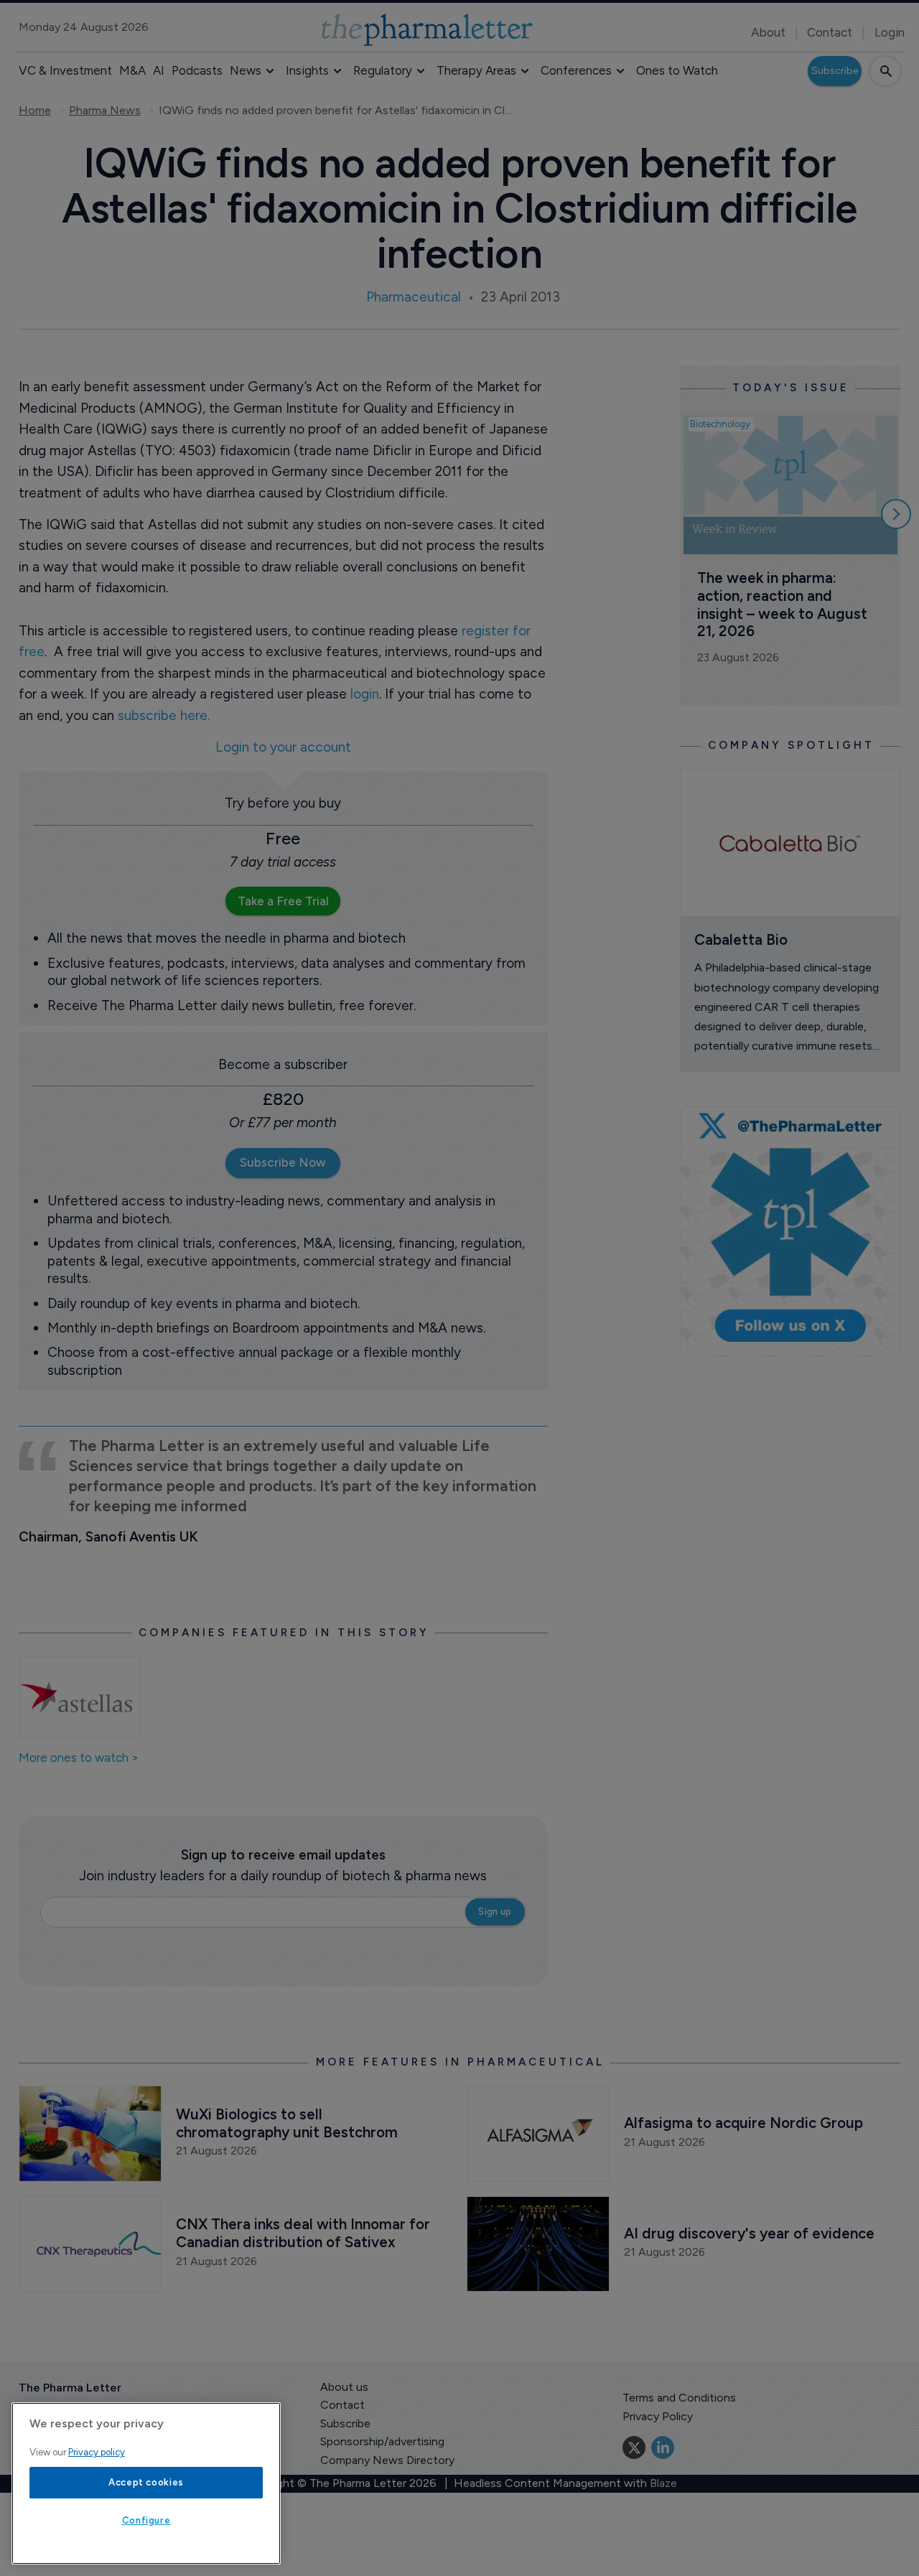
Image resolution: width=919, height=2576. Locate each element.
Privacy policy (97, 2452)
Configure (146, 2520)
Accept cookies (146, 2482)
